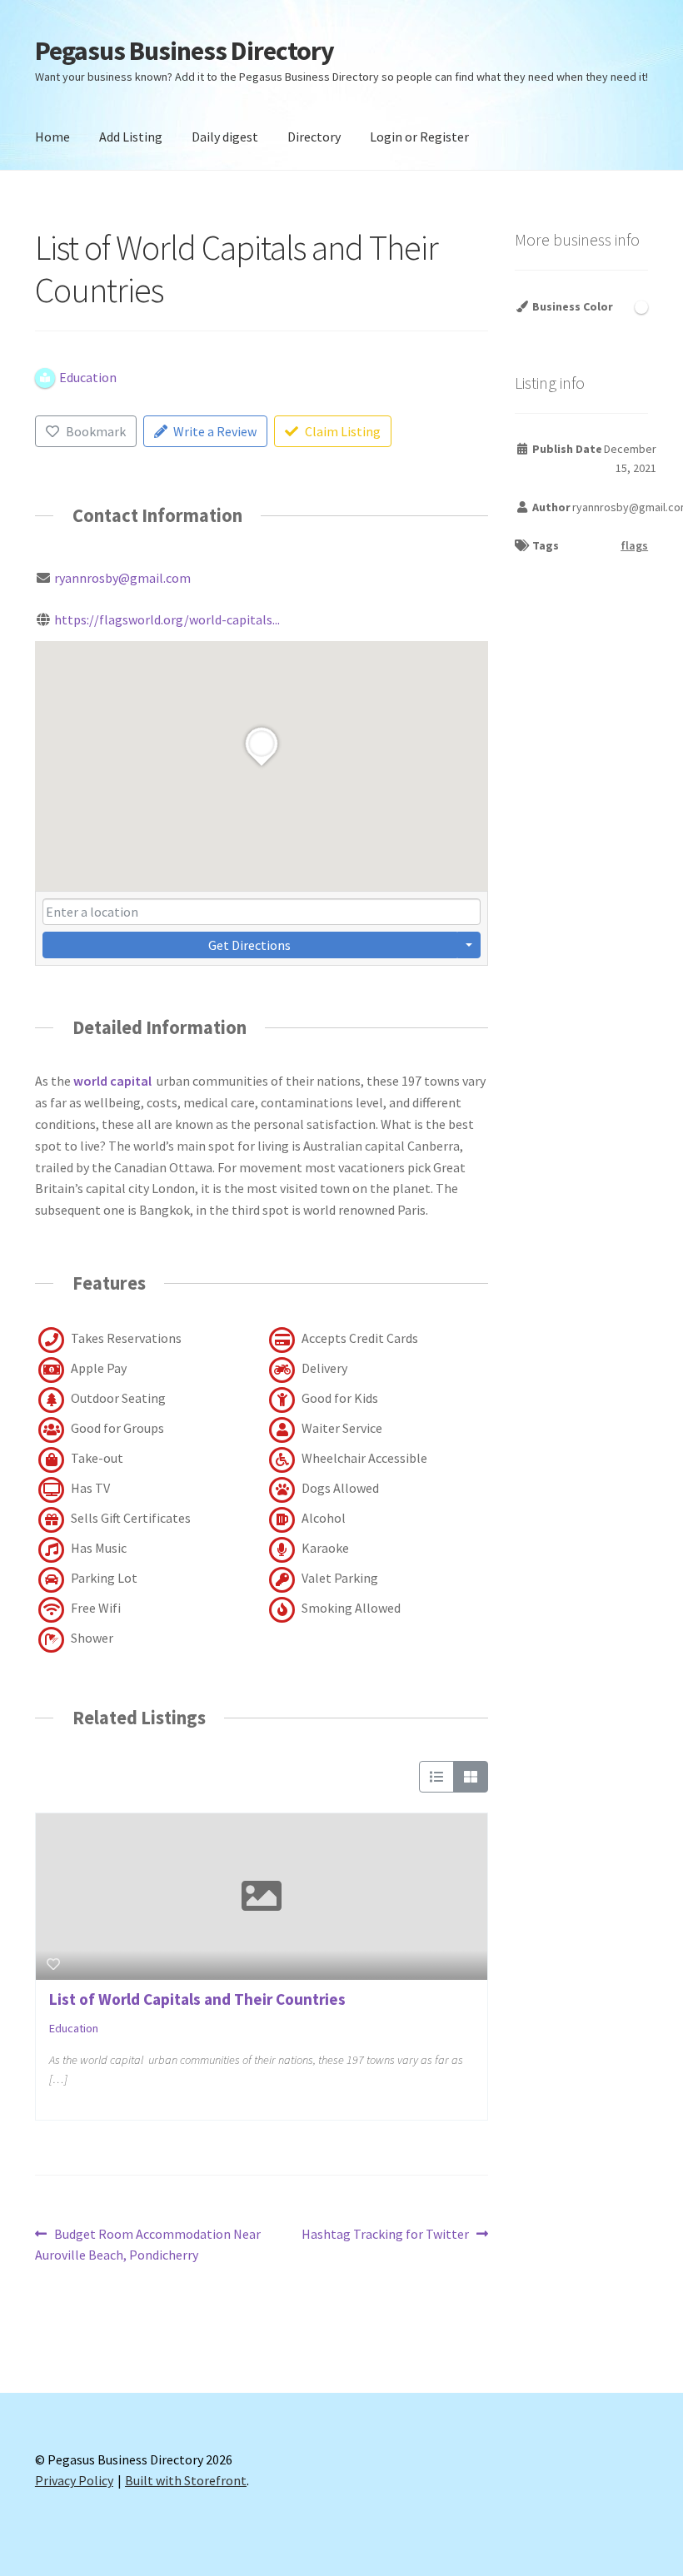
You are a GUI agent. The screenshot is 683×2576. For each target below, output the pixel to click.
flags (634, 545)
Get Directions (249, 945)
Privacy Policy (74, 2480)
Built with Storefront (186, 2480)
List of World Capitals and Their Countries (197, 1999)
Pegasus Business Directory (184, 51)
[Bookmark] (53, 1964)
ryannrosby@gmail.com (122, 578)
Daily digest (225, 137)
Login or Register (419, 137)
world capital (112, 1081)
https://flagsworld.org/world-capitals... (167, 619)
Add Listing (131, 137)
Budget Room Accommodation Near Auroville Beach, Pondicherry (148, 2244)
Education (74, 2028)
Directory (314, 137)
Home (52, 137)
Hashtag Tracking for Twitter (385, 2235)
